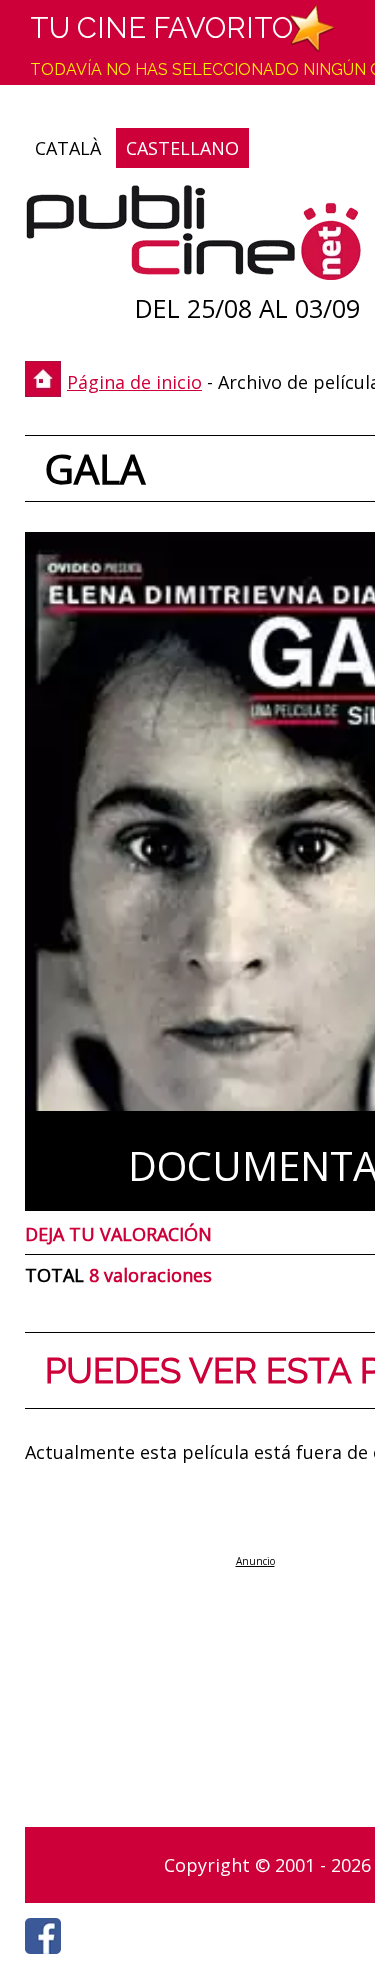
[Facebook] (48, 1959)
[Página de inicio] (193, 237)
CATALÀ (68, 148)
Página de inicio (134, 382)
